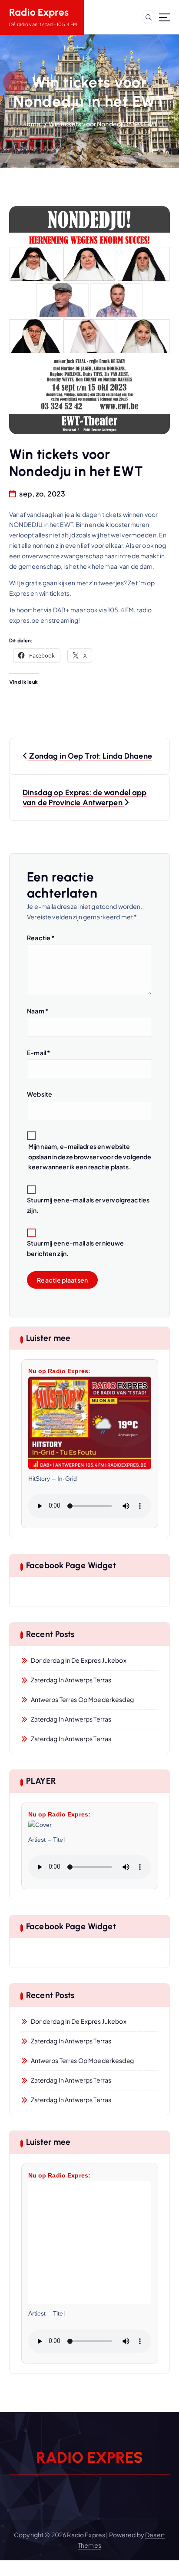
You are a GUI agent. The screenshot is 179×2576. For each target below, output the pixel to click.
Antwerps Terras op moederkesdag (82, 1699)
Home (31, 124)
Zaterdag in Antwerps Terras (71, 1680)
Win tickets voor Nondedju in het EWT (103, 124)
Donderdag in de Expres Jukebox (79, 1660)
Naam (38, 1011)
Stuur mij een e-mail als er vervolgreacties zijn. (88, 1205)
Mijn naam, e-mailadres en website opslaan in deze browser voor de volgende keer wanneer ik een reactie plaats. (90, 1157)
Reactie (41, 938)
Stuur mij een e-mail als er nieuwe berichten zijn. (75, 1248)
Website (40, 1094)
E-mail (38, 1053)
